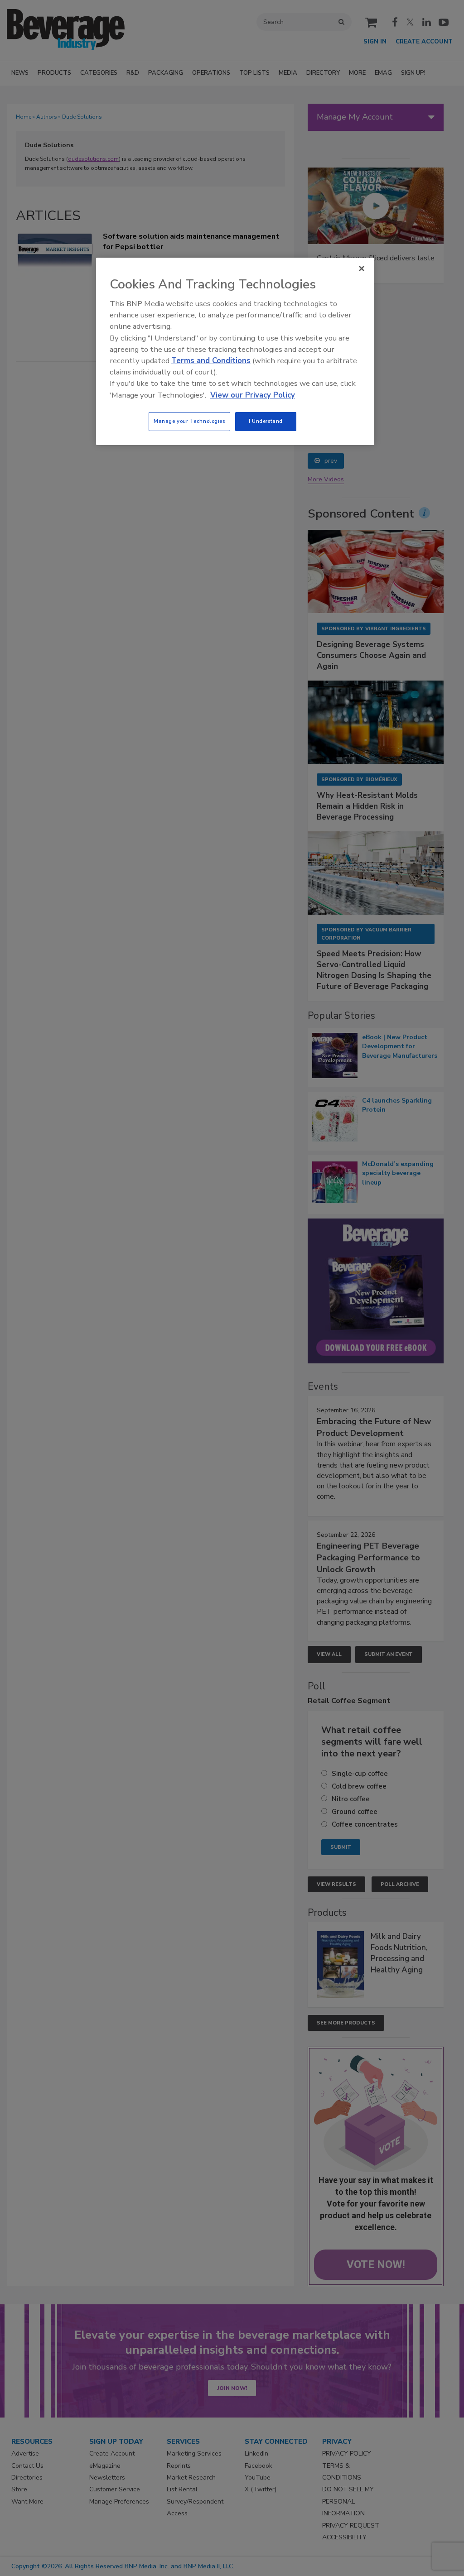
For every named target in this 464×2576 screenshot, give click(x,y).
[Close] (362, 269)
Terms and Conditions (211, 361)
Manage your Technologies (189, 421)
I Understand (266, 421)
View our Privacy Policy (253, 395)
